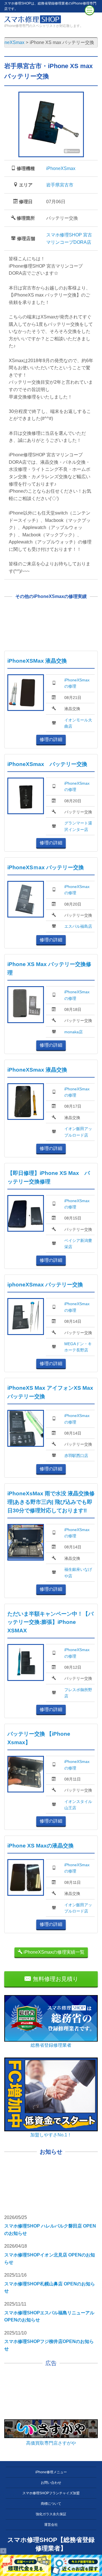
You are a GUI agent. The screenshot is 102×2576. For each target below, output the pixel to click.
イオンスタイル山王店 (78, 1805)
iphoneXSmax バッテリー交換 (45, 1285)
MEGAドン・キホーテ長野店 (78, 1347)
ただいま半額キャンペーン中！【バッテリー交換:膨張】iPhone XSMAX (50, 1622)
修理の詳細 (51, 739)
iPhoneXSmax (61, 168)
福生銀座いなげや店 (78, 1573)
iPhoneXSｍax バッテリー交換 (46, 867)
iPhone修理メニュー (51, 2472)
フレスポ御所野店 (78, 1693)
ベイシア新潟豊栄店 (78, 1244)
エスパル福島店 (78, 926)
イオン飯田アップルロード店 (78, 1132)
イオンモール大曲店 (78, 723)
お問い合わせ (51, 2483)
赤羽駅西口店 (76, 1456)
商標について (51, 2504)
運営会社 (51, 2525)
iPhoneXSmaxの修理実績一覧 (53, 1952)
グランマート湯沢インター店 (78, 826)
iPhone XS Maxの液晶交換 (41, 1846)
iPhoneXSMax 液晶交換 (37, 661)
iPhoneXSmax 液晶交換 (37, 1070)
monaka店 (74, 1032)
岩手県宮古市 (60, 185)
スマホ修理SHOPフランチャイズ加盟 (51, 2493)
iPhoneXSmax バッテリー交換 (47, 764)
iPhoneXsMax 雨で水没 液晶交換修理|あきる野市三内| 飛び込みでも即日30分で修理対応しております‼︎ (51, 1502)
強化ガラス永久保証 (51, 2514)
